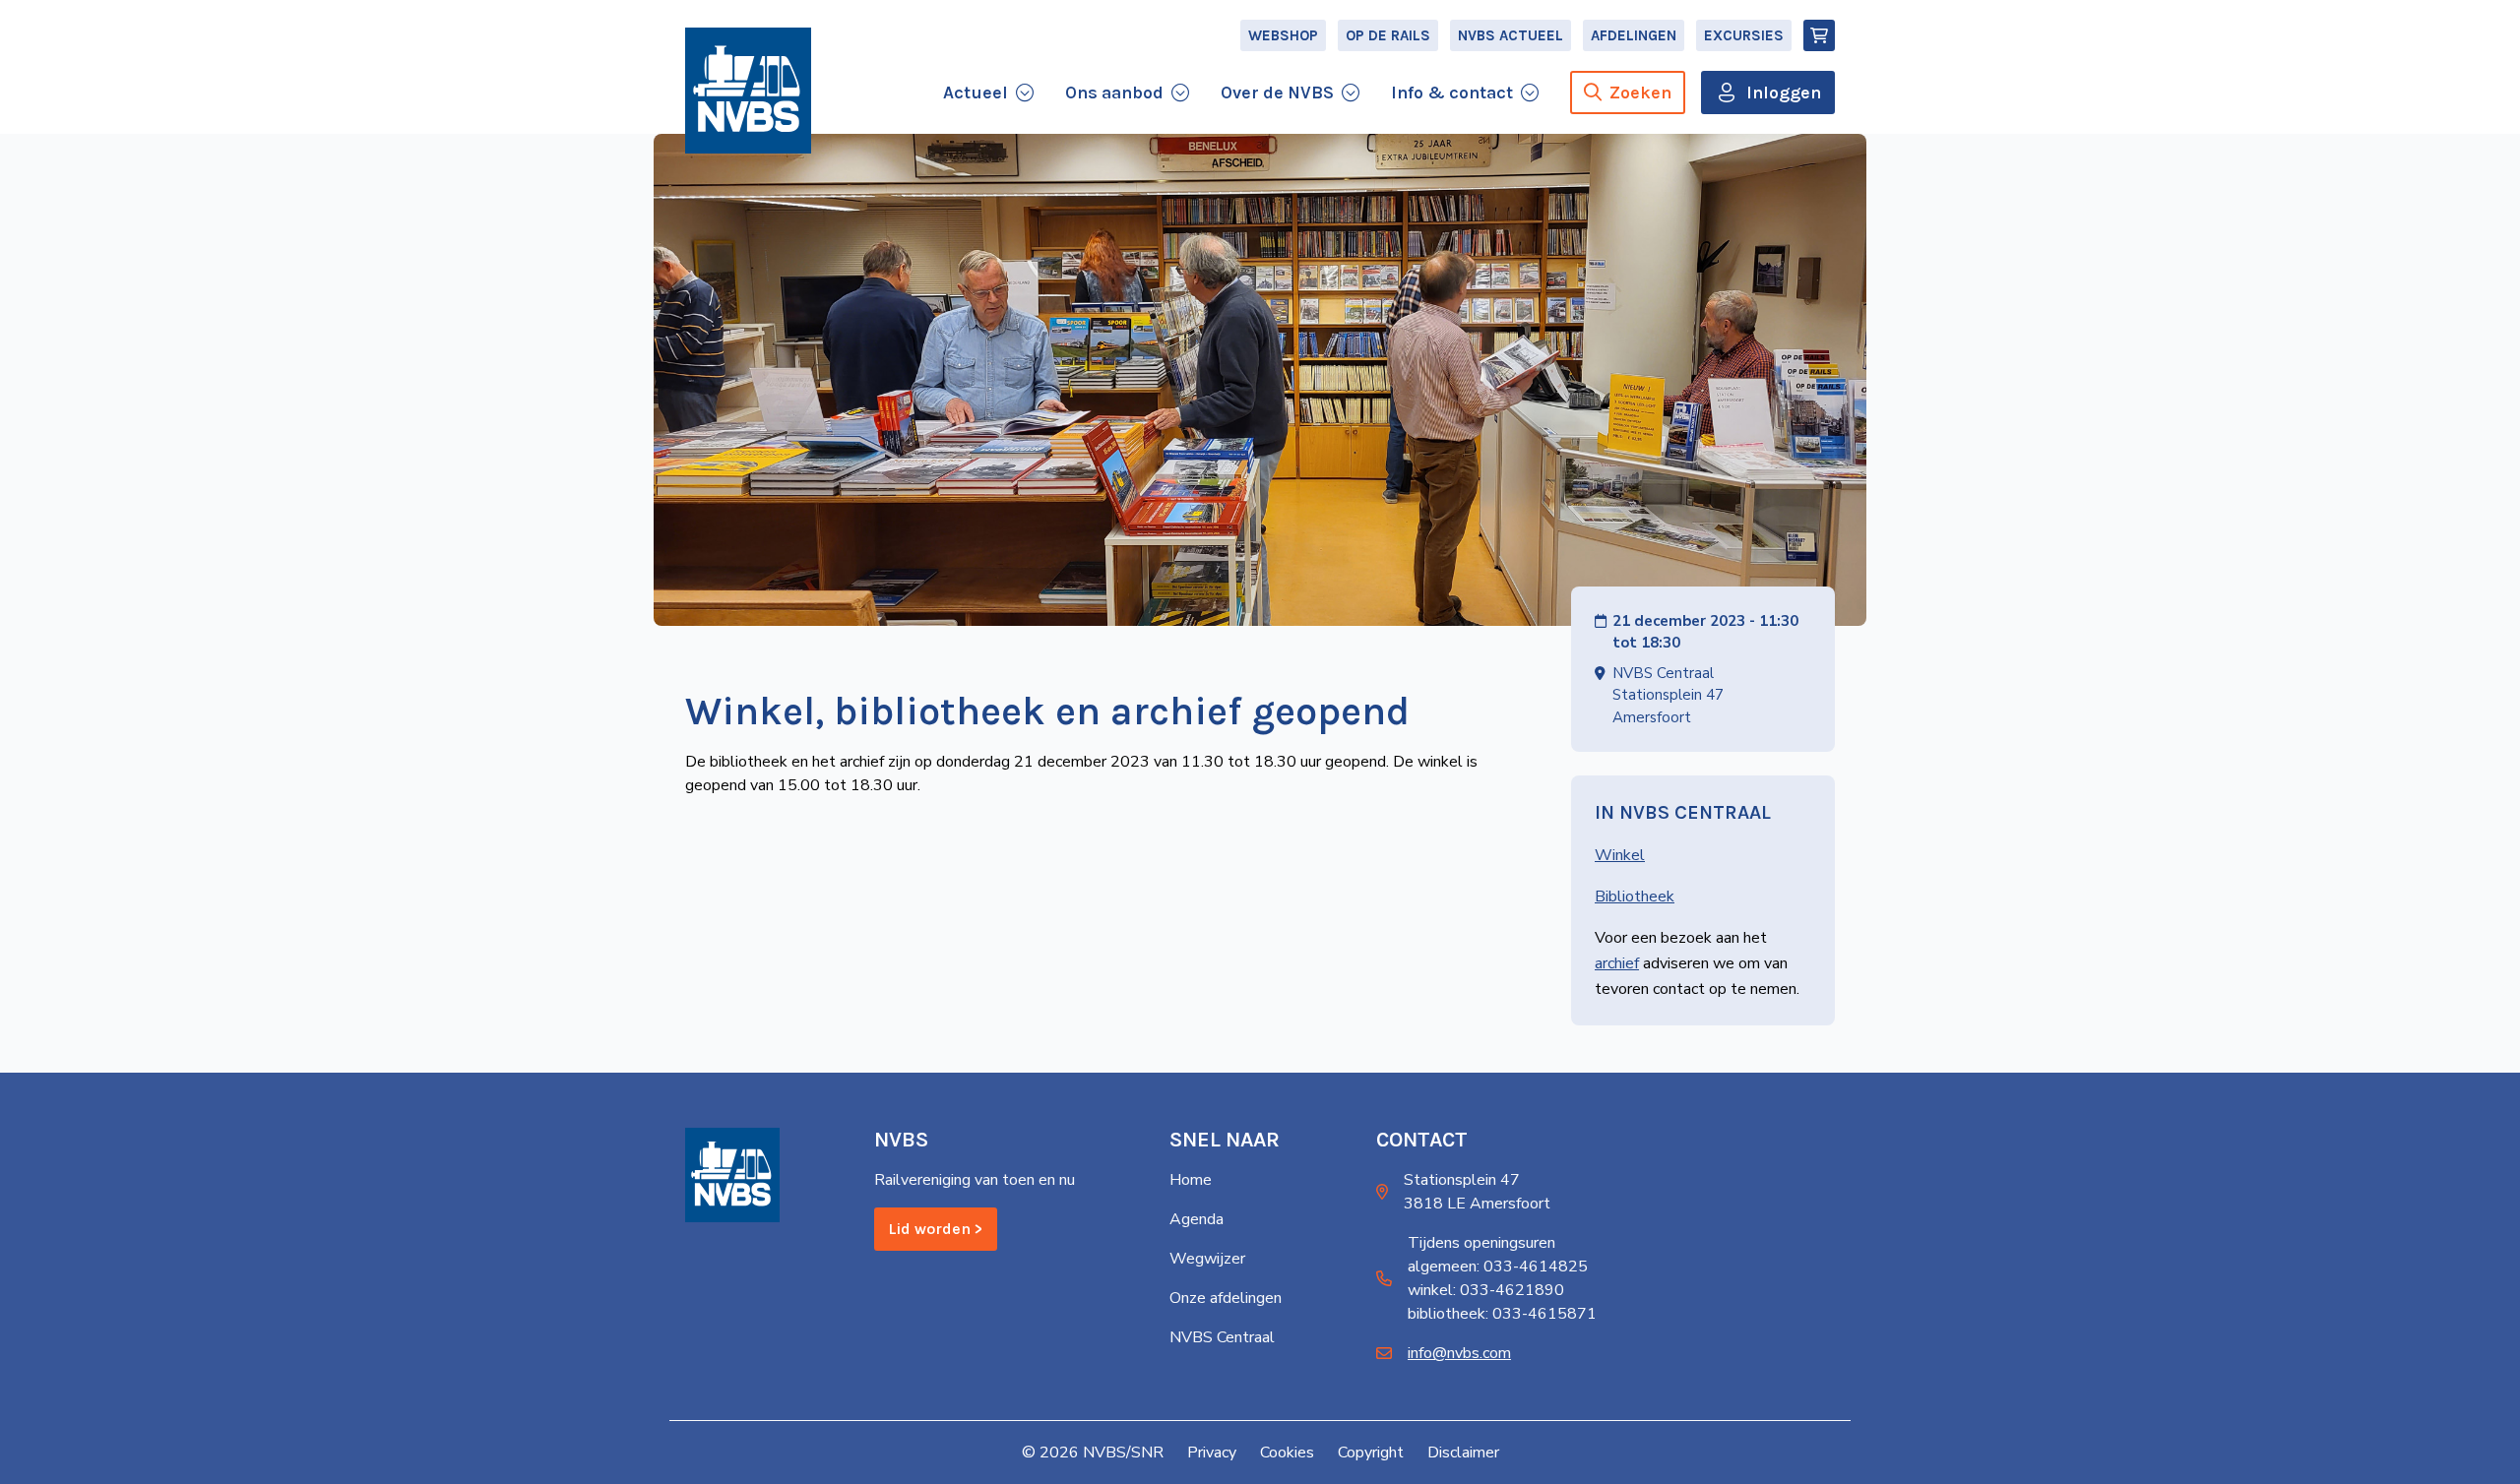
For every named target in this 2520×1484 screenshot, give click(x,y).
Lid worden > (936, 1229)
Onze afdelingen (1226, 1298)
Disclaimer (1463, 1453)
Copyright (1371, 1453)
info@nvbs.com (1459, 1353)
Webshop (1283, 35)
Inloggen (1784, 93)
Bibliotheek (1635, 897)
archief (1617, 963)
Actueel (976, 93)
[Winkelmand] (1819, 35)
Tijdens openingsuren (1481, 1243)
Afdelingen (1634, 35)
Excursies (1744, 35)
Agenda (1197, 1219)
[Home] (748, 91)
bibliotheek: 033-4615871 (1502, 1314)
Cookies (1287, 1453)
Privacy (1212, 1453)
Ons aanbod (1114, 93)
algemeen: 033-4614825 (1498, 1267)
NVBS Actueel (1511, 35)
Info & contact (1452, 93)
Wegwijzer (1207, 1259)
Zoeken (1640, 93)
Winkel (1620, 855)
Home (1191, 1180)
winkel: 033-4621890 (1486, 1290)
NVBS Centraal (1222, 1337)
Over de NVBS (1277, 93)
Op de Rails (1388, 35)
